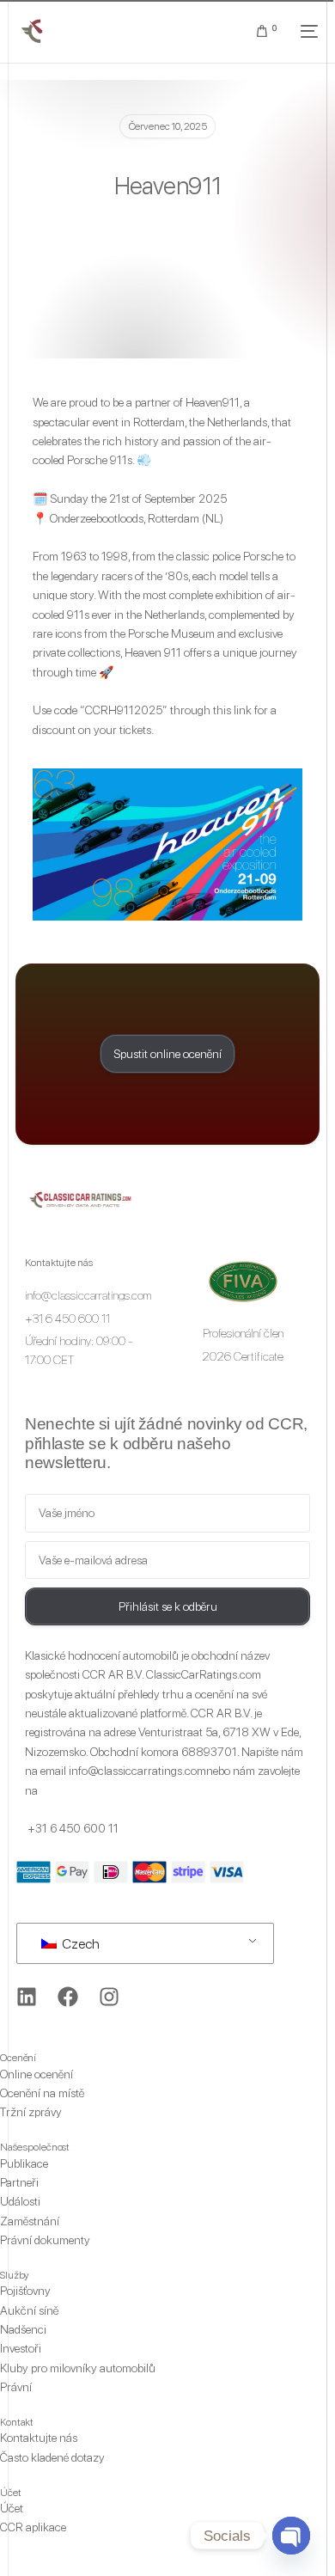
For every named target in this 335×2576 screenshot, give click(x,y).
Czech (79, 1944)
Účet (11, 2493)
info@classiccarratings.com (137, 1771)
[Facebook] (68, 1997)
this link (232, 710)
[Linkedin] (27, 1997)
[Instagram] (109, 1997)
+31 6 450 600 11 (73, 1828)
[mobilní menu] (306, 31)
